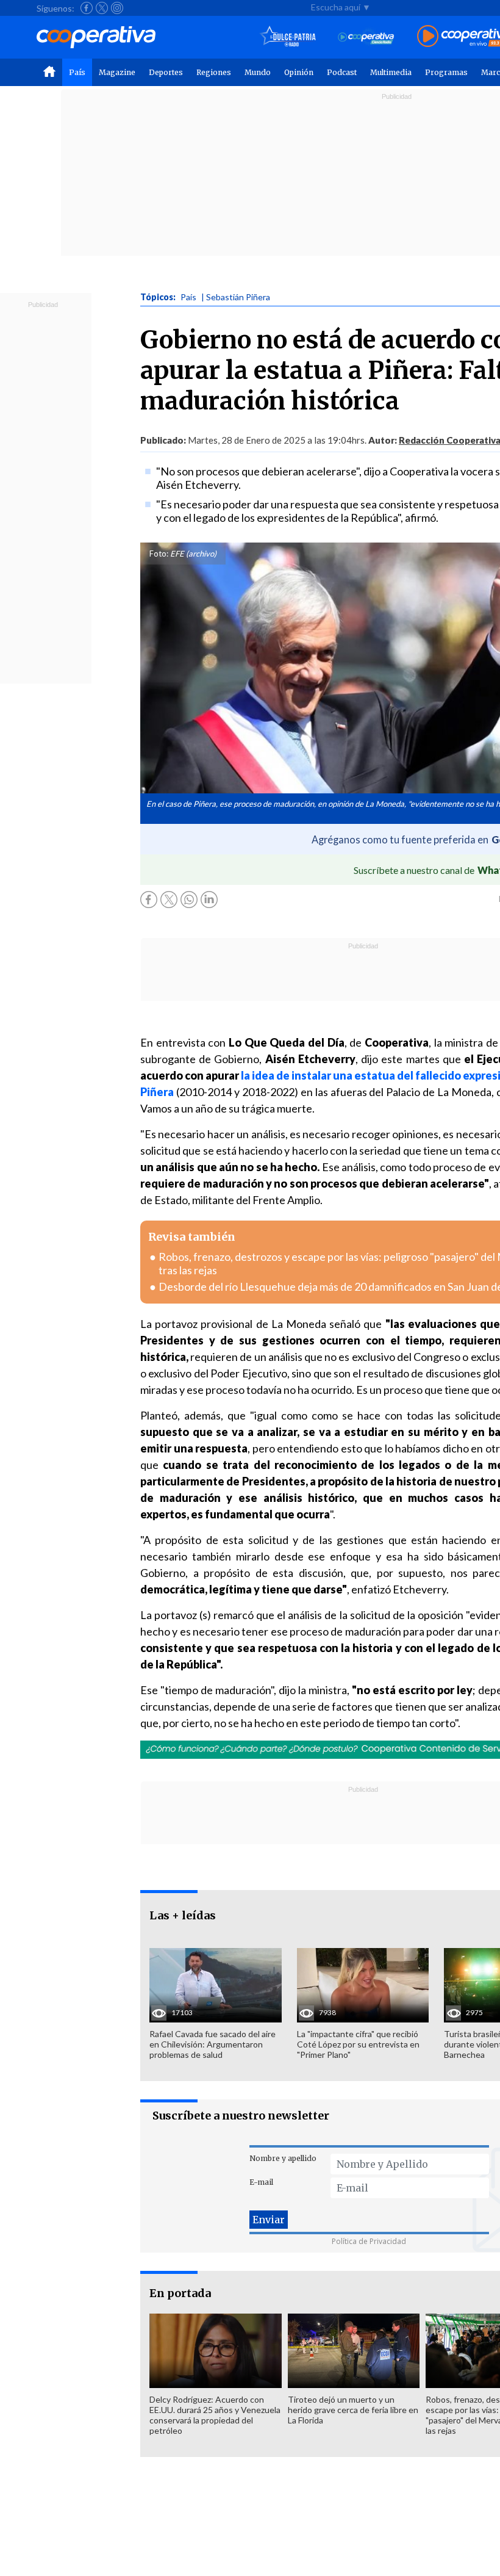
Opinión (299, 72)
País (77, 72)
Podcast (342, 72)
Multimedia (391, 72)
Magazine (117, 72)
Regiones (214, 72)
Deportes (166, 72)
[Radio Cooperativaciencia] (366, 37)
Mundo (258, 72)
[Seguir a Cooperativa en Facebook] (87, 8)
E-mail (261, 2182)
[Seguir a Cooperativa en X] (102, 8)
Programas (446, 72)
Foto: (159, 554)
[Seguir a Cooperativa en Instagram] (117, 8)
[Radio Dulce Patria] (288, 37)
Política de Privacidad (369, 2241)
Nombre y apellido (283, 2158)
